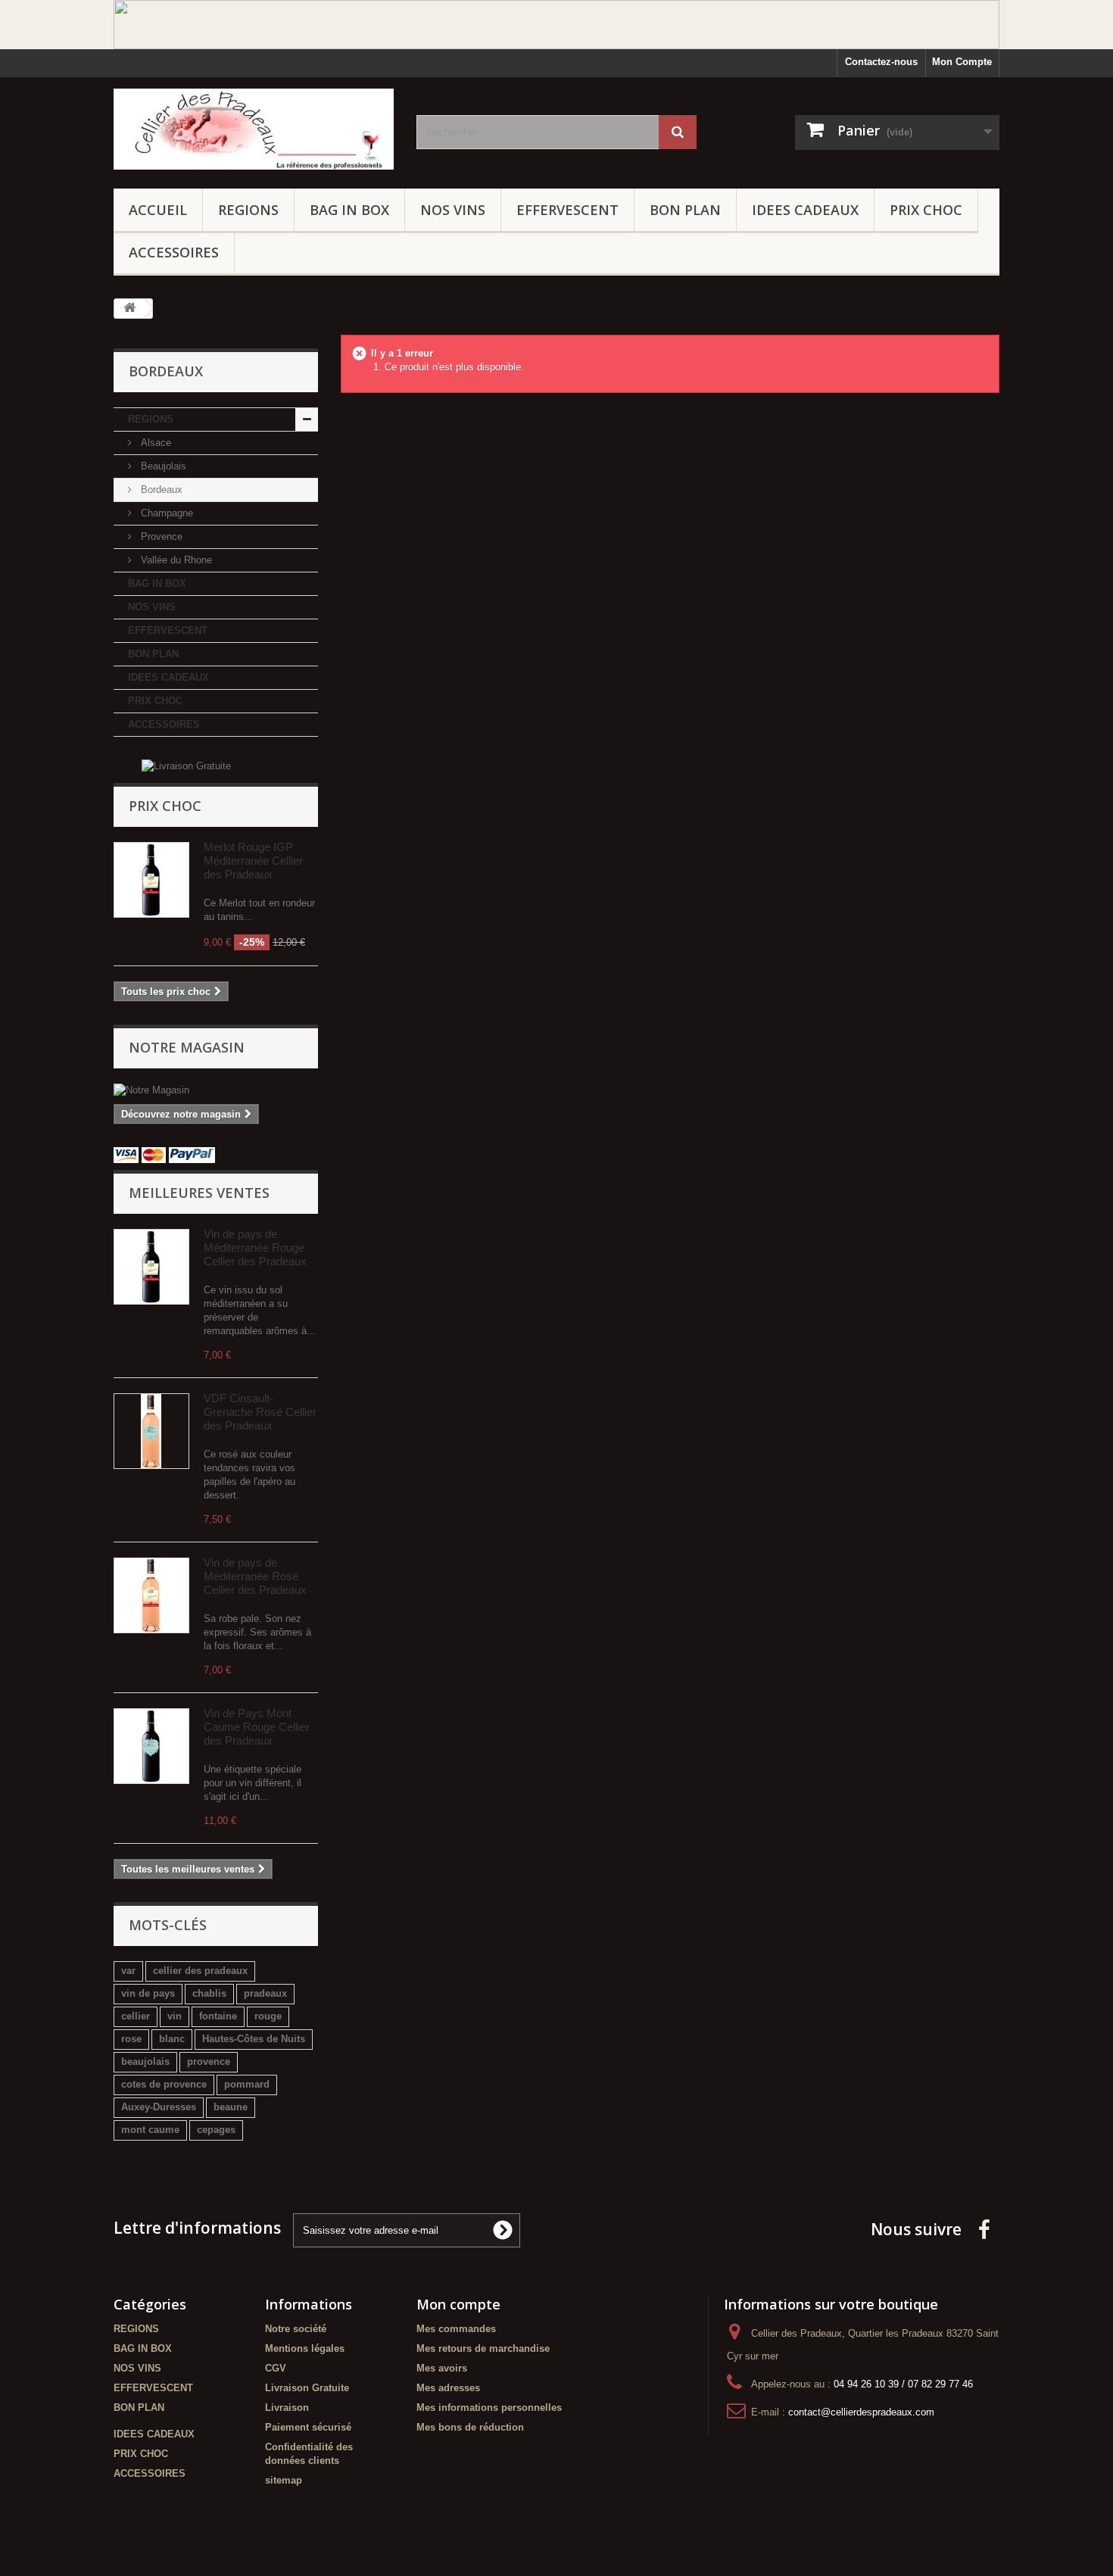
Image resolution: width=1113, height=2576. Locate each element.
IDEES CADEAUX (805, 210)
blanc (172, 2039)
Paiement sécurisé (308, 2427)
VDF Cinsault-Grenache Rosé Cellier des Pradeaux (260, 1412)
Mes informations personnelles (489, 2408)
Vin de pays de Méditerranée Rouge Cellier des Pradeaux (255, 1247)
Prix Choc (165, 806)
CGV (276, 2368)
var (128, 1971)
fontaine (218, 2016)
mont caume (150, 2130)
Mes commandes (456, 2329)
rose (131, 2039)
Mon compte (458, 2304)
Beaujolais (162, 466)
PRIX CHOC (926, 210)
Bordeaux (160, 490)
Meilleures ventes (199, 1193)
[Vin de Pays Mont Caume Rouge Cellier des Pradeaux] (151, 1746)
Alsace (154, 443)
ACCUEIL (158, 210)
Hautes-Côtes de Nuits (254, 2039)
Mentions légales (305, 2348)
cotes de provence (164, 2084)
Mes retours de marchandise (483, 2348)
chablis (209, 1993)
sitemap (284, 2480)
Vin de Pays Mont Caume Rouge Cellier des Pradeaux (257, 1727)
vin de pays (148, 1993)
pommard (247, 2084)
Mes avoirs (442, 2368)
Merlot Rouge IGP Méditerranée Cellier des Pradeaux (253, 861)
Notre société (296, 2329)
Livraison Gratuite (307, 2388)
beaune (231, 2107)
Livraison (287, 2408)
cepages (216, 2130)
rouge (268, 2016)
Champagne (165, 513)
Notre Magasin (187, 1047)
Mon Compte (962, 62)
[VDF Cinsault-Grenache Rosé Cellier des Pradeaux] (151, 1431)
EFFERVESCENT (567, 210)
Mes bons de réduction (470, 2427)
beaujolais (145, 2061)
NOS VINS (453, 210)
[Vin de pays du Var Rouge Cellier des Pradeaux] (151, 1267)
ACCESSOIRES (174, 252)
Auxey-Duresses (159, 2107)
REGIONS (248, 210)
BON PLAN (685, 210)
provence (209, 2061)
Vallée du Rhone (175, 560)
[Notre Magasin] (216, 1090)
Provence (160, 536)
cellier (136, 2016)
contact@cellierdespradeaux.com (861, 2412)
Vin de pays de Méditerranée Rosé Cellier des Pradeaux (255, 1576)
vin (175, 2016)
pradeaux (265, 1993)
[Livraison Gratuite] (186, 766)
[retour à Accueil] (129, 309)
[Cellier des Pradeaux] (254, 129)
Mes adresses (448, 2388)
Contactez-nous (881, 62)
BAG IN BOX (349, 210)
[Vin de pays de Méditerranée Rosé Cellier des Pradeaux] (151, 1595)
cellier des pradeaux (200, 1971)
